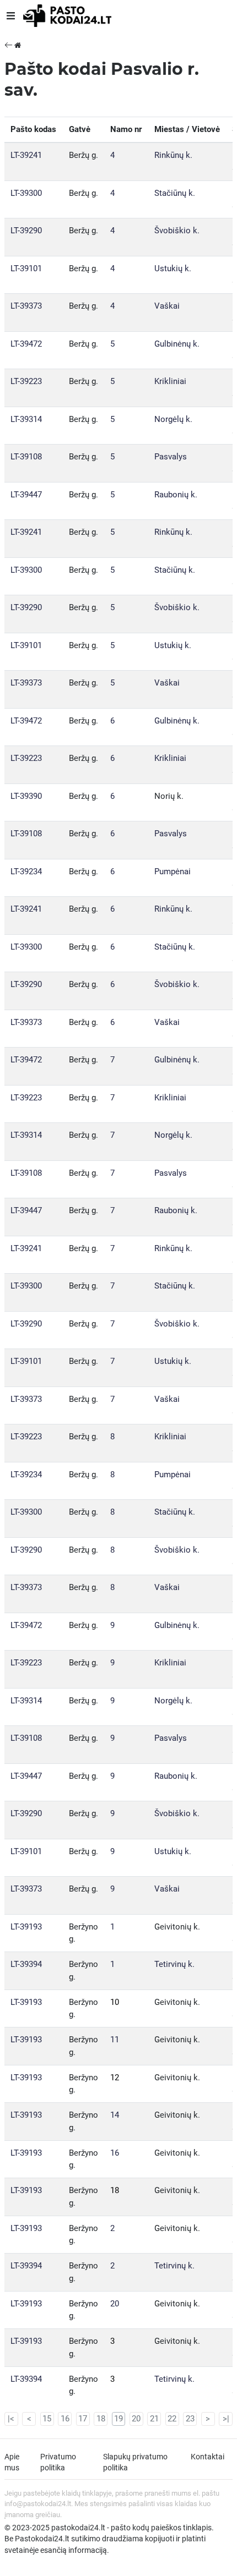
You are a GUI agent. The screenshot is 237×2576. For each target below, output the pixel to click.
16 (115, 2153)
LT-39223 (26, 381)
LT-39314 (26, 419)
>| (226, 2419)
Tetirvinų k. (174, 1964)
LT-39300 (26, 193)
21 (154, 2419)
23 (190, 2419)
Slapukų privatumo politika (135, 2462)
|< (11, 2419)
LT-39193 (26, 1927)
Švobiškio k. (177, 231)
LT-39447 (26, 495)
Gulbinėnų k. (177, 344)
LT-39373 (26, 306)
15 (47, 2419)
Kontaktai (208, 2457)
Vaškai (167, 306)
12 (115, 2078)
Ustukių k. (173, 268)
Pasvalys (171, 457)
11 (115, 2040)
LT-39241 (26, 155)
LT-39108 (26, 457)
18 (115, 2190)
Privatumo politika (58, 2462)
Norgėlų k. (173, 419)
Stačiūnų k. (175, 193)
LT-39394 (26, 1964)
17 (83, 2419)
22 (172, 2419)
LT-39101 (26, 268)
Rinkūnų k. (173, 155)
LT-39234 (26, 872)
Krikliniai (170, 381)
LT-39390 (26, 796)
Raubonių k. (176, 495)
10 (115, 2002)
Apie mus (12, 2462)
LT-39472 (26, 344)
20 (115, 2304)
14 (115, 2115)
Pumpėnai (173, 872)
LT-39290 (26, 231)
